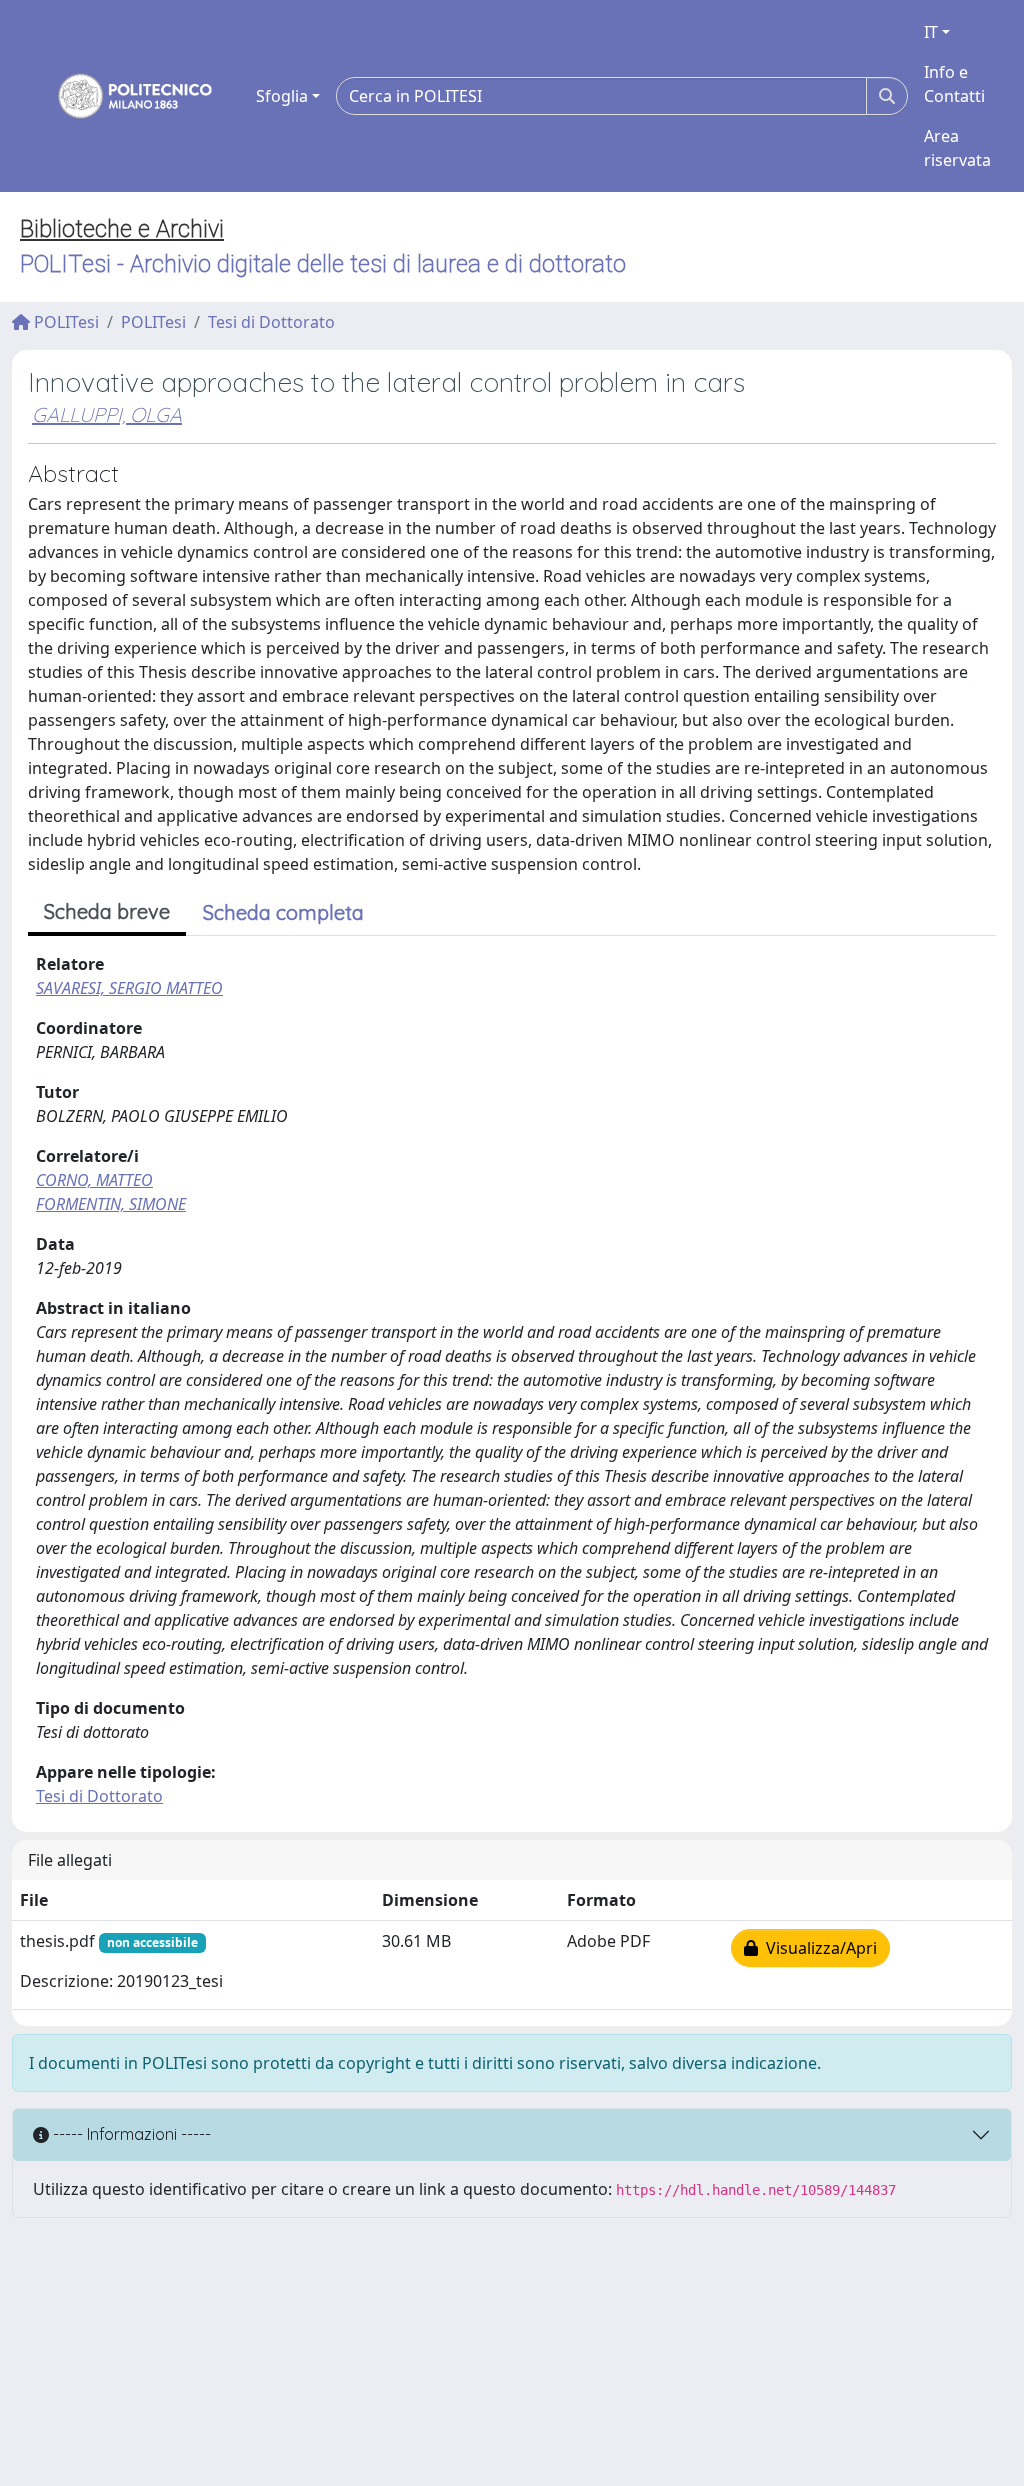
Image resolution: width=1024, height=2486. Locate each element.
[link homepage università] (122, 96)
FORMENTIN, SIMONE (111, 1204)
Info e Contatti (954, 84)
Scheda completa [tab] (283, 912)
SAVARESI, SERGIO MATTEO (129, 988)
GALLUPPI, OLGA (107, 414)
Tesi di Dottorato (271, 322)
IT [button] (931, 32)
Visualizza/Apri (817, 1948)
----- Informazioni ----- (130, 2134)
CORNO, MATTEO (94, 1180)
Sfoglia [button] (282, 96)
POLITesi (64, 322)
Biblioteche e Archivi (122, 229)
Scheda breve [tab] (107, 911)
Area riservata (957, 148)
